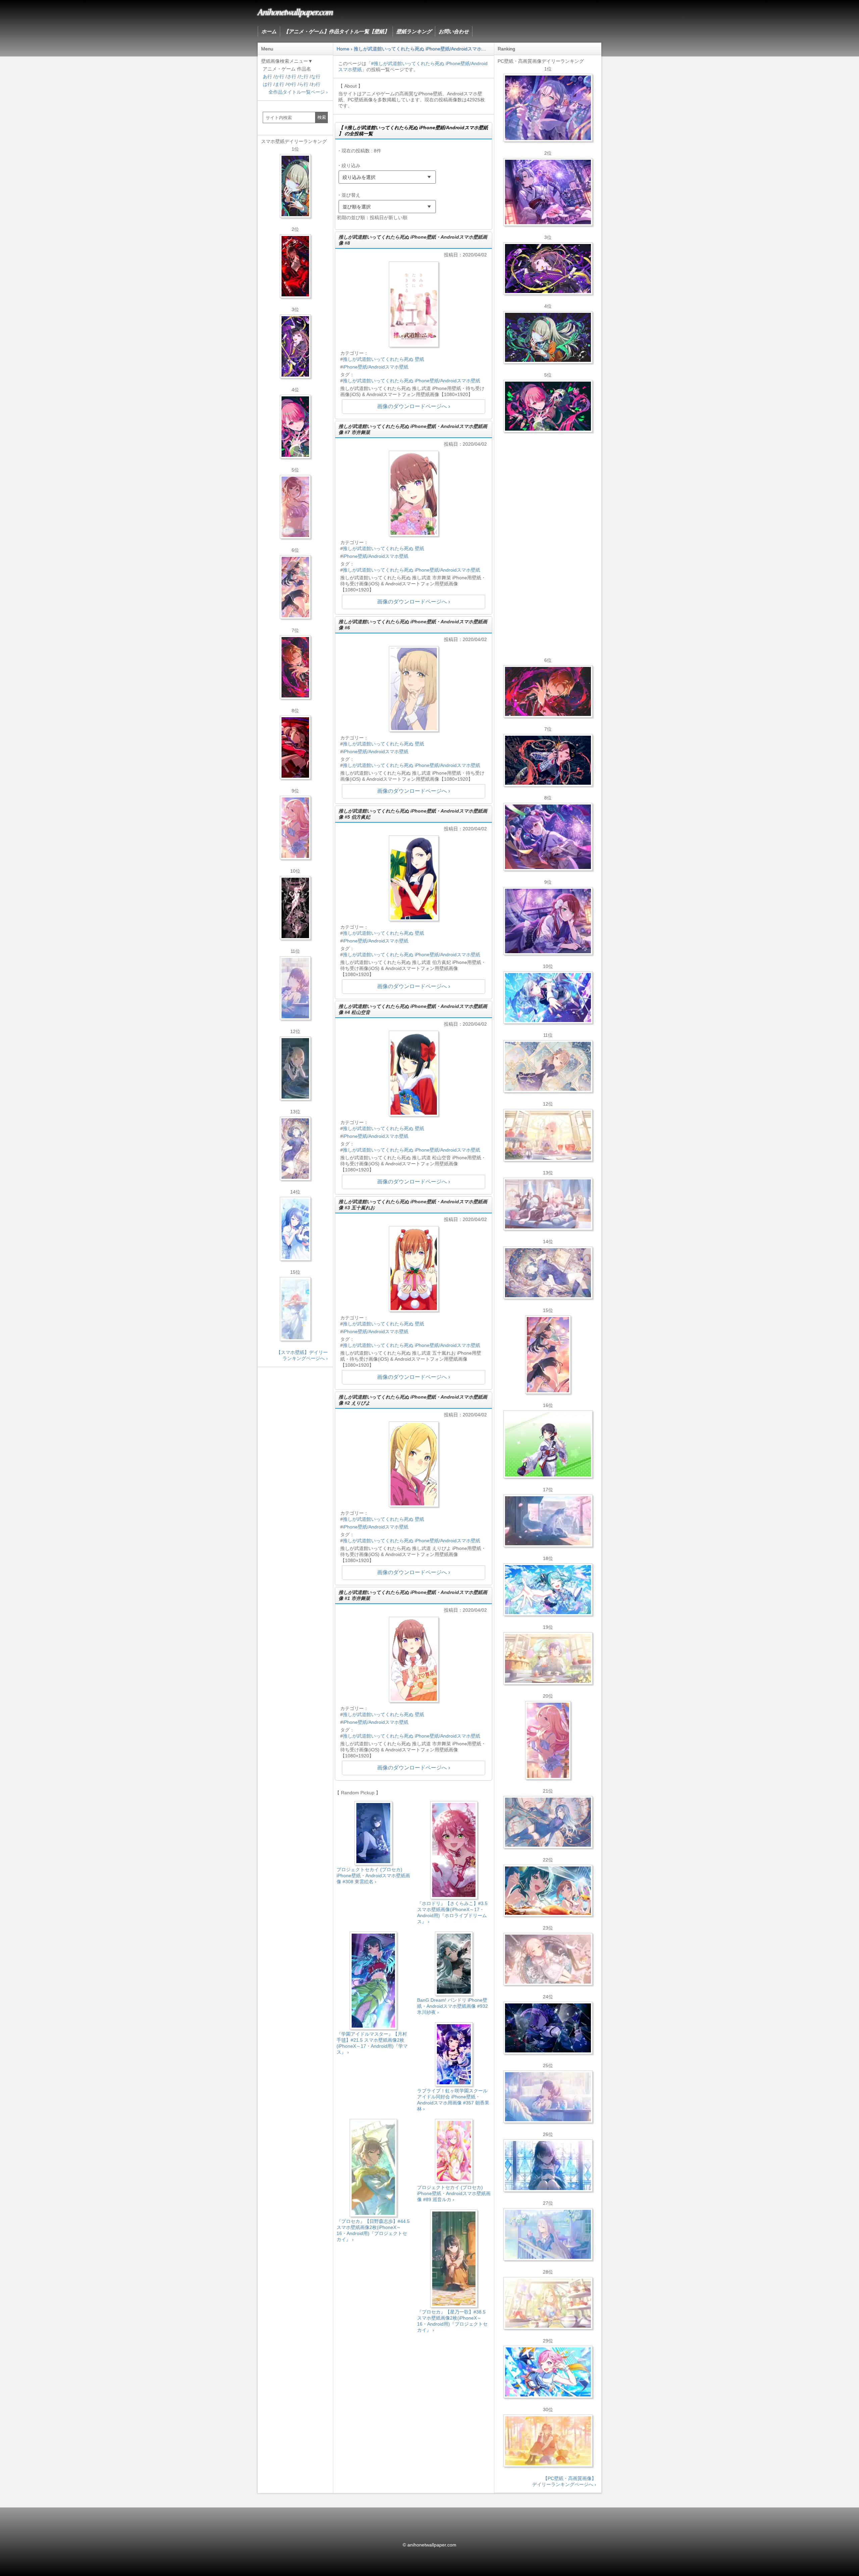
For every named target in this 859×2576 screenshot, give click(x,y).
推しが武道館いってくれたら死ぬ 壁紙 (384, 359)
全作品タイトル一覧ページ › (298, 92)
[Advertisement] (414, 2395)
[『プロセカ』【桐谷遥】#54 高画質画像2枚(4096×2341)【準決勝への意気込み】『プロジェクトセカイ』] (548, 1273)
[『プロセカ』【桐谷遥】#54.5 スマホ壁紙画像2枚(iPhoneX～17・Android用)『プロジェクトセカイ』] (295, 1149)
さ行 (292, 77)
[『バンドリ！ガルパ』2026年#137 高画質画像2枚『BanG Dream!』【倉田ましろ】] (548, 108)
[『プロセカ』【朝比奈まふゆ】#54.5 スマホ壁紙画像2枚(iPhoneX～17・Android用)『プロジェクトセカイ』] (295, 988)
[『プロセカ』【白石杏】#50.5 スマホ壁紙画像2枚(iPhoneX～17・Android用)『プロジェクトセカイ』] (295, 266)
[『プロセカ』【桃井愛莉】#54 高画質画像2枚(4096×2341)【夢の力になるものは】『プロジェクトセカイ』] (548, 406)
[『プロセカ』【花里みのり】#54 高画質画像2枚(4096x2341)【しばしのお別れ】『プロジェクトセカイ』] (548, 1066)
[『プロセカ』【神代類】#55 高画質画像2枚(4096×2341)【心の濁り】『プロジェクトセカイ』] (548, 1658)
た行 (304, 77)
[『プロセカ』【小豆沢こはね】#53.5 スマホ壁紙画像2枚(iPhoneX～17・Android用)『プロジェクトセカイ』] (295, 747)
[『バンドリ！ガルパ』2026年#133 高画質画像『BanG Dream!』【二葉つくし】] (548, 1444)
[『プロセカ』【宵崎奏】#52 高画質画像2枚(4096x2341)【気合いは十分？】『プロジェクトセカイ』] (548, 998)
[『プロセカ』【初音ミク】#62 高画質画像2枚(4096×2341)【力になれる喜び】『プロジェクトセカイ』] (548, 1590)
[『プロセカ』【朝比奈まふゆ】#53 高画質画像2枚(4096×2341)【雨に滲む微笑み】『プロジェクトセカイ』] (548, 2028)
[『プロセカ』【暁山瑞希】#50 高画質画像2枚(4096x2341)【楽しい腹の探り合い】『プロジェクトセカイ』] (548, 1204)
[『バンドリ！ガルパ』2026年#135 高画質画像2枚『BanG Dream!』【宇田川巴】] (548, 921)
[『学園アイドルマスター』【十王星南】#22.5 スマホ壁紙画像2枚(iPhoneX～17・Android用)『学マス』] (295, 828)
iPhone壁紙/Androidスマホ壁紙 (376, 367)
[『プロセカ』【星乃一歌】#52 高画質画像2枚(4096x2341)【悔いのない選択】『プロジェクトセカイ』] (548, 2166)
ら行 (304, 84)
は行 (267, 84)
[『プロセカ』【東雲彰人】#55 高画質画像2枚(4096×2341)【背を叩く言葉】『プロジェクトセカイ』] (548, 691)
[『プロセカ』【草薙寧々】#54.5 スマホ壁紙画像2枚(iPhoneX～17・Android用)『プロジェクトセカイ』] (295, 186)
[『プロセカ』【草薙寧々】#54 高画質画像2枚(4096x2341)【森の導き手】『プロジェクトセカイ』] (548, 337)
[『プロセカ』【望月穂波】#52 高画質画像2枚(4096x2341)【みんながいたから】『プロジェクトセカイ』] (548, 2441)
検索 (322, 117)
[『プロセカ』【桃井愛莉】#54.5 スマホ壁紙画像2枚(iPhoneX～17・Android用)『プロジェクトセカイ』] (295, 427)
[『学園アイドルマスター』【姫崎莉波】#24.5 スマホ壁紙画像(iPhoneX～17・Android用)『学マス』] (295, 507)
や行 (292, 84)
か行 (280, 77)
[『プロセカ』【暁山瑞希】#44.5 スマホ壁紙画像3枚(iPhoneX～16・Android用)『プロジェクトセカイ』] (295, 908)
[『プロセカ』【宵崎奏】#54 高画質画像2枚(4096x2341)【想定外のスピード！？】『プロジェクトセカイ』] (548, 2234)
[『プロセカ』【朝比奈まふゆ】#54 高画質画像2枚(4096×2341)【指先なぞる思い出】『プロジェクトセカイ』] (548, 2097)
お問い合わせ (454, 31)
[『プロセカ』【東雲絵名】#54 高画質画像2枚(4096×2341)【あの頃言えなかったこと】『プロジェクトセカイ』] (548, 269)
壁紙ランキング (414, 31)
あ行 (267, 77)
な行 (316, 77)
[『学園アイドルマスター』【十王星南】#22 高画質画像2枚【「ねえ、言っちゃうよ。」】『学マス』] (548, 1740)
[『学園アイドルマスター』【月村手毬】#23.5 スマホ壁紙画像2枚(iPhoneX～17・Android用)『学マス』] (295, 587)
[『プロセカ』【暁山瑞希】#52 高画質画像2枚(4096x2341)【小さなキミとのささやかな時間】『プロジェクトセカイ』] (548, 1959)
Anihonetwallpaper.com (295, 11)
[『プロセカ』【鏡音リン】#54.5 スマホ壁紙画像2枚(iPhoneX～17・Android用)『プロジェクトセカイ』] (295, 1068)
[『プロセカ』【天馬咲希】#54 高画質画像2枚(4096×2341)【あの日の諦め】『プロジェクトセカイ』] (548, 2303)
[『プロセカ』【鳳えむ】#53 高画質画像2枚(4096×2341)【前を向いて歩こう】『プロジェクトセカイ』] (548, 2372)
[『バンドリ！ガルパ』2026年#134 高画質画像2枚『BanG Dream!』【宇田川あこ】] (548, 837)
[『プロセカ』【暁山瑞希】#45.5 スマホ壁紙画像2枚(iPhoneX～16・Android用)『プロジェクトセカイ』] (295, 1309)
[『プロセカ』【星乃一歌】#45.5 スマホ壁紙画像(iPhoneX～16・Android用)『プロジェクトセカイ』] (295, 1229)
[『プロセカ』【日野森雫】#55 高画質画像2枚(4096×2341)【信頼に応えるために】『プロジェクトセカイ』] (548, 1822)
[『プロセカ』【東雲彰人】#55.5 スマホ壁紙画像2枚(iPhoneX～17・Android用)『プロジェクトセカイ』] (295, 667)
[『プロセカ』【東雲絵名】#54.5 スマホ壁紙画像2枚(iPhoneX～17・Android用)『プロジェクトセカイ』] (295, 346)
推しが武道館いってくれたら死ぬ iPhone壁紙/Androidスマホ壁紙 (412, 381)
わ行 (316, 84)
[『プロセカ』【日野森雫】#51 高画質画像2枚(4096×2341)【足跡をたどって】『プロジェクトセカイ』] (548, 1521)
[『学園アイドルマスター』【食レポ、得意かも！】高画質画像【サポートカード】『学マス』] (548, 1891)
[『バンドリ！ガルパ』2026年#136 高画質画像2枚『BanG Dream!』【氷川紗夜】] (548, 192)
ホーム (269, 31)
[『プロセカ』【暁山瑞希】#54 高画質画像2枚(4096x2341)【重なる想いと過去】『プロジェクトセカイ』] (548, 1135)
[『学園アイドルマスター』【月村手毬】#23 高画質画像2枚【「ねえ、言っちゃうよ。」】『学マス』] (548, 1355)
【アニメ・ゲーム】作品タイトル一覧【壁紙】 (336, 31)
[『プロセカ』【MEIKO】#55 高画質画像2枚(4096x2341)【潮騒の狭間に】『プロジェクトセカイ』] (548, 760)
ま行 (280, 84)
